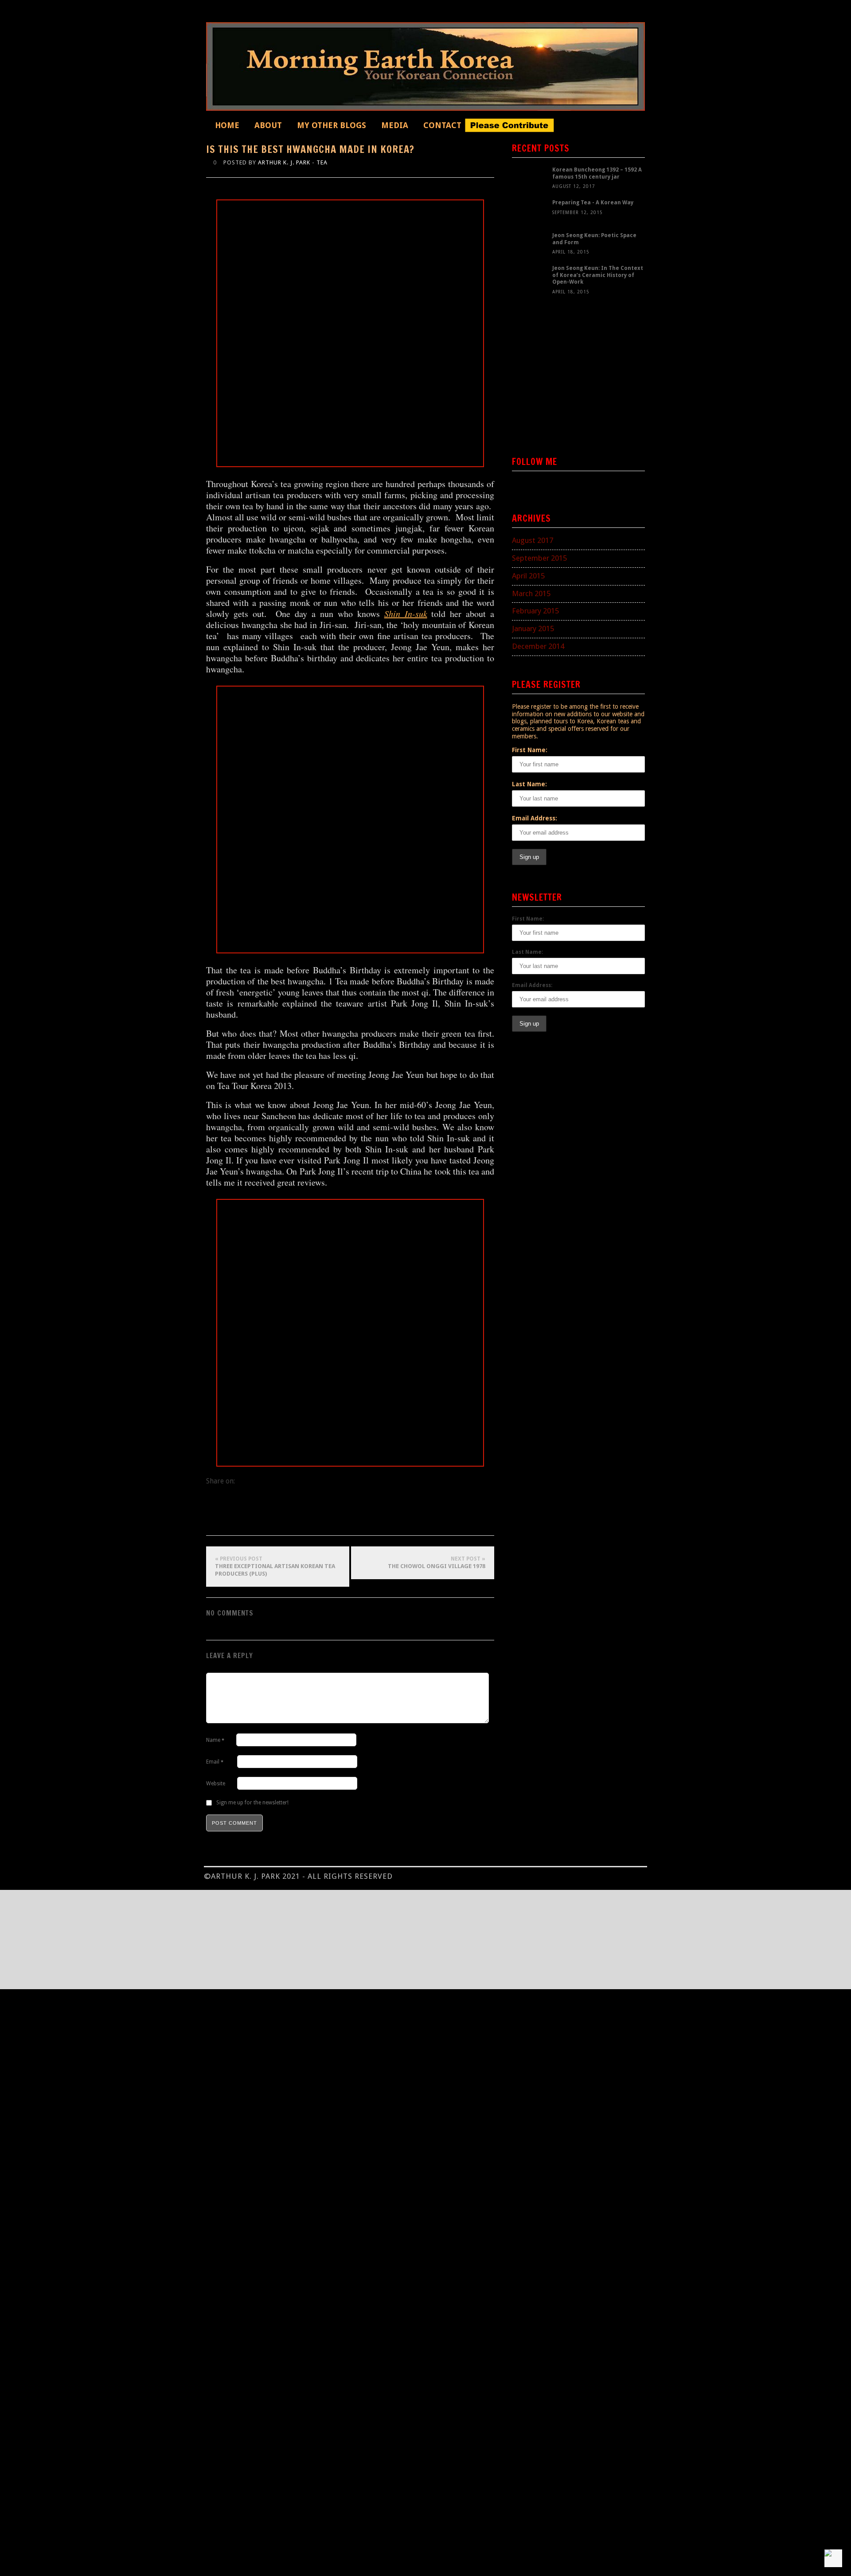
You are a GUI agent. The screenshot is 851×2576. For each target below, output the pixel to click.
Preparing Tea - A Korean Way (593, 203)
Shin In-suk (406, 613)
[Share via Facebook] (215, 1521)
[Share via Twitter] (251, 1521)
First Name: (530, 750)
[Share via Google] (233, 1521)
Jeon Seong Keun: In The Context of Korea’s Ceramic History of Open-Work (598, 275)
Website (216, 1784)
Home (227, 125)
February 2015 (535, 611)
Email (215, 1762)
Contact (442, 125)
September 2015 (539, 558)
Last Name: (529, 784)
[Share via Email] (268, 1521)
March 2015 (531, 593)
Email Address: (535, 818)
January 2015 (533, 628)
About (268, 125)
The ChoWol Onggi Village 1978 (437, 1563)
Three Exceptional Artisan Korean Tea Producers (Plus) (275, 1566)
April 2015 (528, 576)
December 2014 (538, 646)
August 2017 (533, 540)
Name (215, 1740)
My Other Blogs (332, 125)
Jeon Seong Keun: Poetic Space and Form (594, 239)
